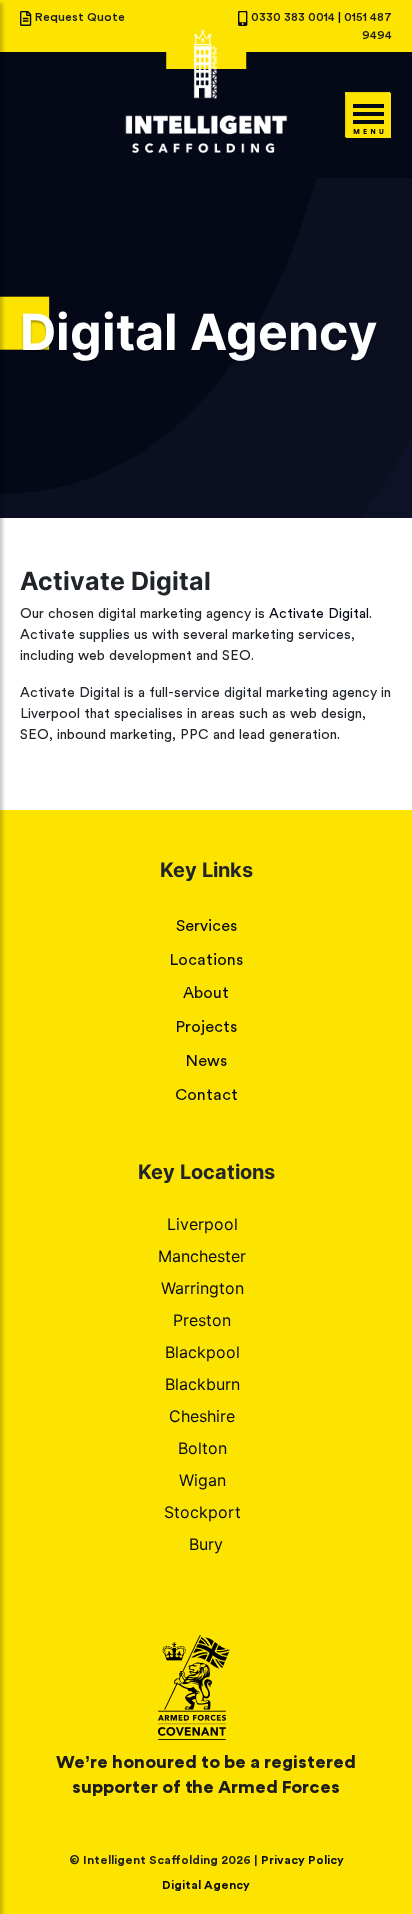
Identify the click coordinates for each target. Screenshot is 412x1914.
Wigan (202, 1480)
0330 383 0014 (294, 17)
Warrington (202, 1288)
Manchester (202, 1256)
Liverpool (202, 1224)
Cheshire (202, 1416)
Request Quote (80, 17)
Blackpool (202, 1352)
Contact (206, 1095)
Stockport (202, 1512)
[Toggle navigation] (367, 114)
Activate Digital (319, 614)
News (206, 1061)
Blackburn (202, 1384)
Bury (206, 1544)
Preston (202, 1320)
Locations (206, 960)
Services (206, 926)
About (206, 993)
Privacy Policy (302, 1860)
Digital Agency (206, 1885)
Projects (206, 1027)
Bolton (202, 1448)
